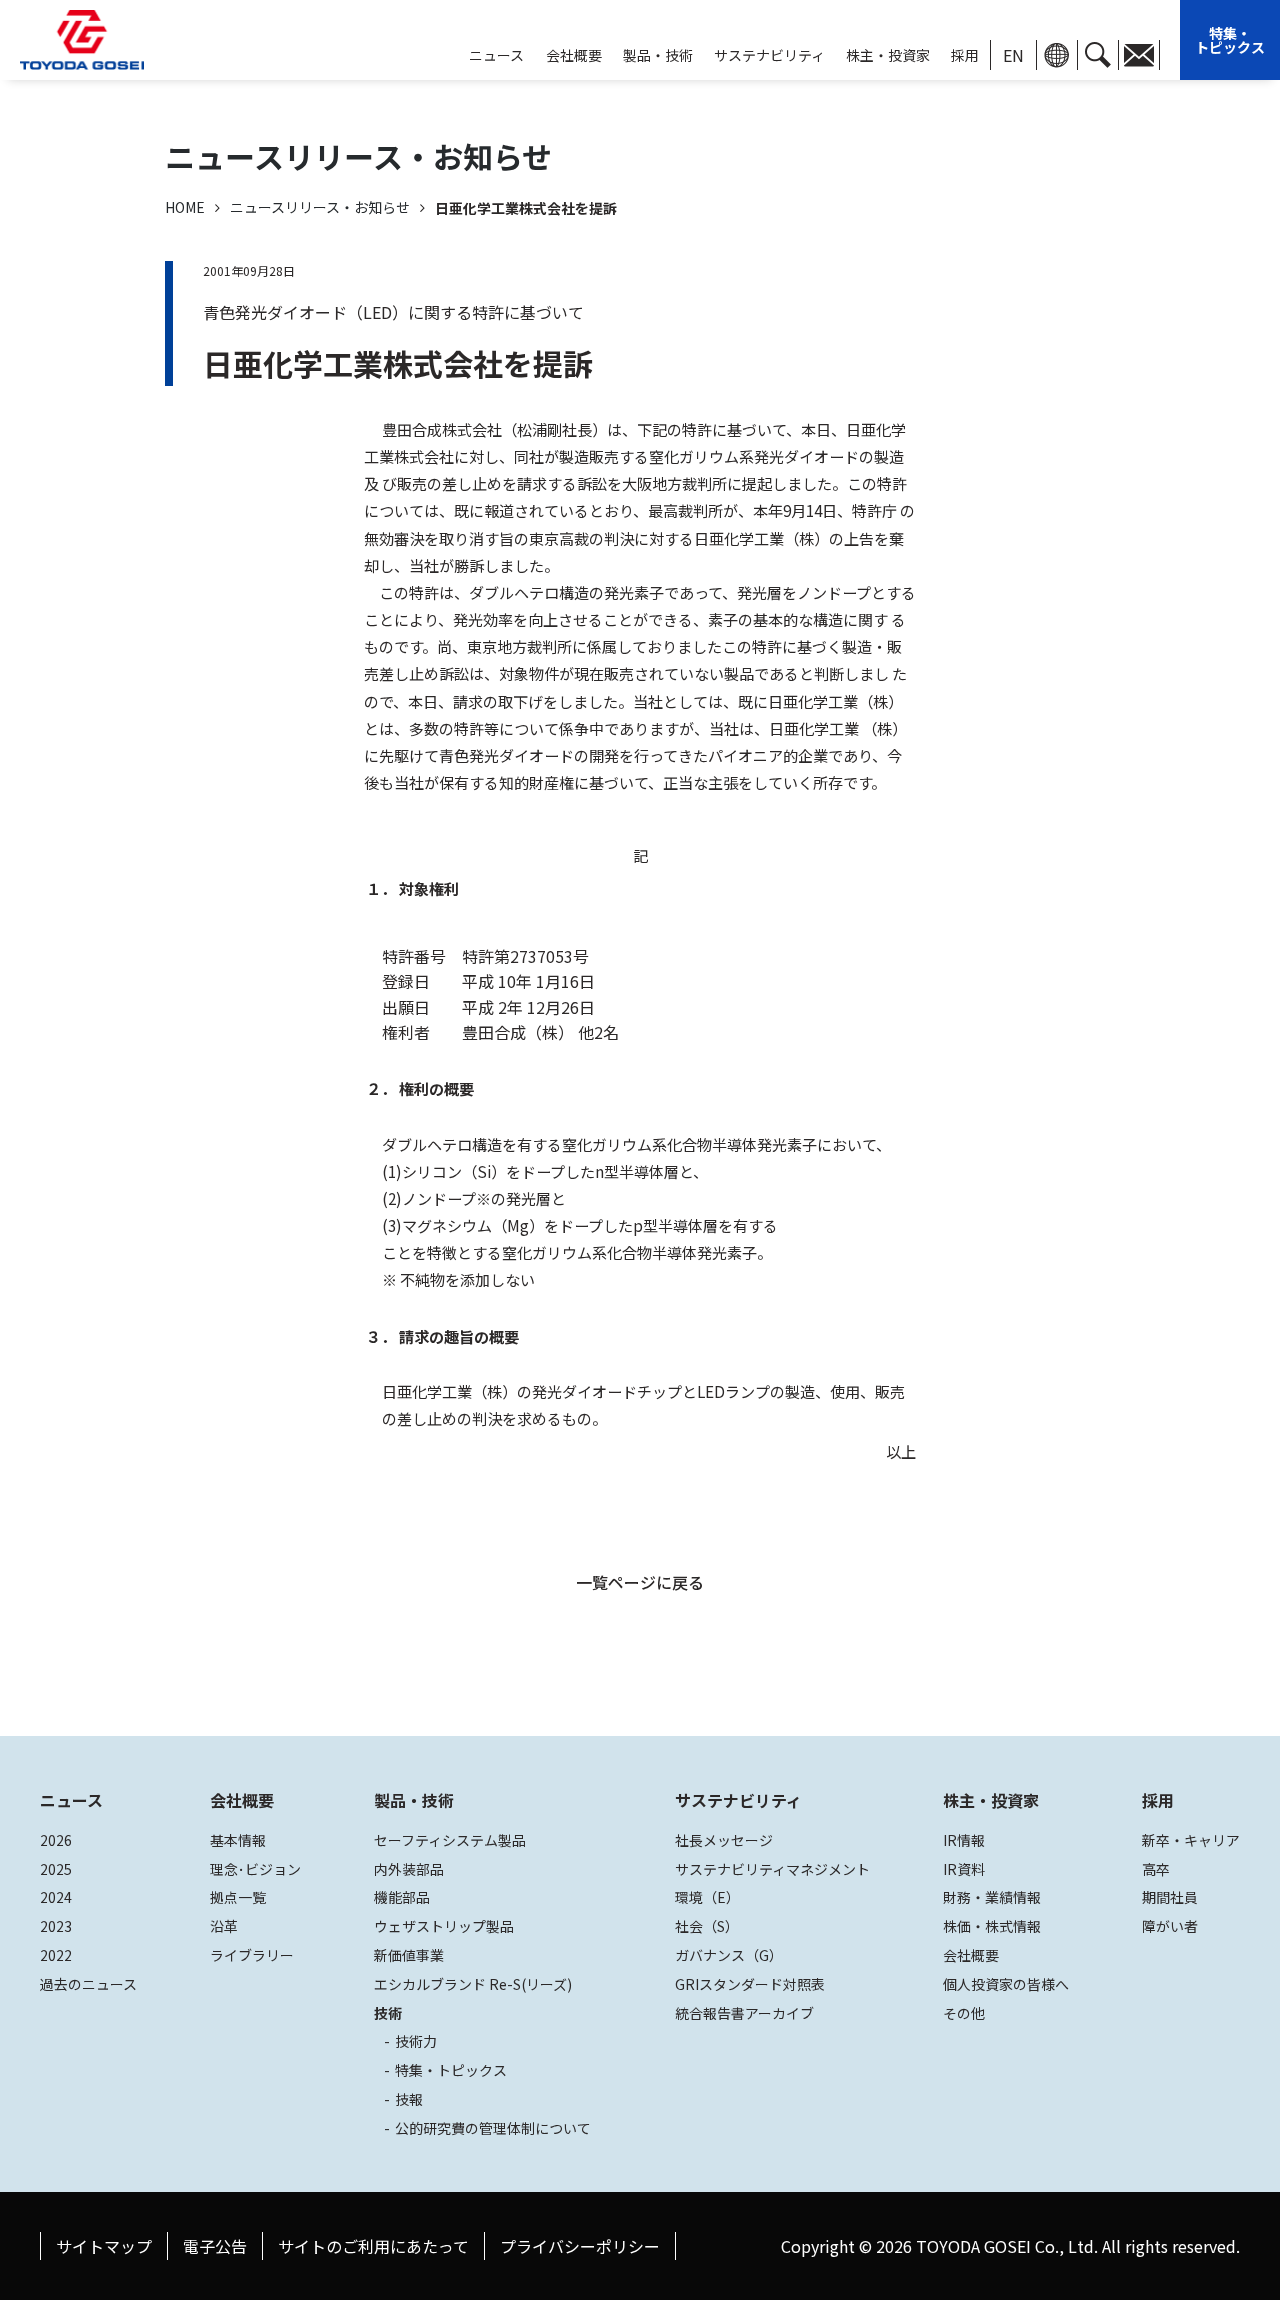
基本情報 (238, 1840)
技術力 (416, 2041)
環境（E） (707, 1897)
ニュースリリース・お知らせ (320, 207)
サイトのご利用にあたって (373, 2246)
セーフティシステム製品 (450, 1840)
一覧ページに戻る (640, 1582)
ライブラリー (252, 1955)
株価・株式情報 (992, 1926)
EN (1013, 55)
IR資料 (964, 1869)
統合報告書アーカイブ (744, 2013)
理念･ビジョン (255, 1869)
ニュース (71, 1800)
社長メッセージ (724, 1840)
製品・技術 (414, 1800)
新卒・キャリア (1191, 1840)
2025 (56, 1869)
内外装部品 (409, 1869)
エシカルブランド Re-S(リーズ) (473, 1984)
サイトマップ (104, 2246)
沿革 (224, 1926)
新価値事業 (409, 1955)
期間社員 (1170, 1897)
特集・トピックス (1230, 40)
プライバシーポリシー (580, 2246)
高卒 (1156, 1869)
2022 (56, 1955)
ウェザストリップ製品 (444, 1926)
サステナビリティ (769, 55)
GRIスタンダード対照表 (750, 1984)
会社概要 (574, 55)
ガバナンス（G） (729, 1955)
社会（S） (707, 1926)
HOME (185, 207)
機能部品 (402, 1897)
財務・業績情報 (992, 1897)
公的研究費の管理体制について (493, 2128)
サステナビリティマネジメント (772, 1869)
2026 (56, 1840)
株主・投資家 (888, 55)
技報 (409, 2099)
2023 (56, 1926)
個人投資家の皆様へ (1006, 1984)
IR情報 (964, 1840)
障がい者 (1170, 1926)
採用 (965, 55)
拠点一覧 (238, 1897)
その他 (964, 2013)
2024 (56, 1897)
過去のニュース (88, 1984)
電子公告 (215, 2246)
